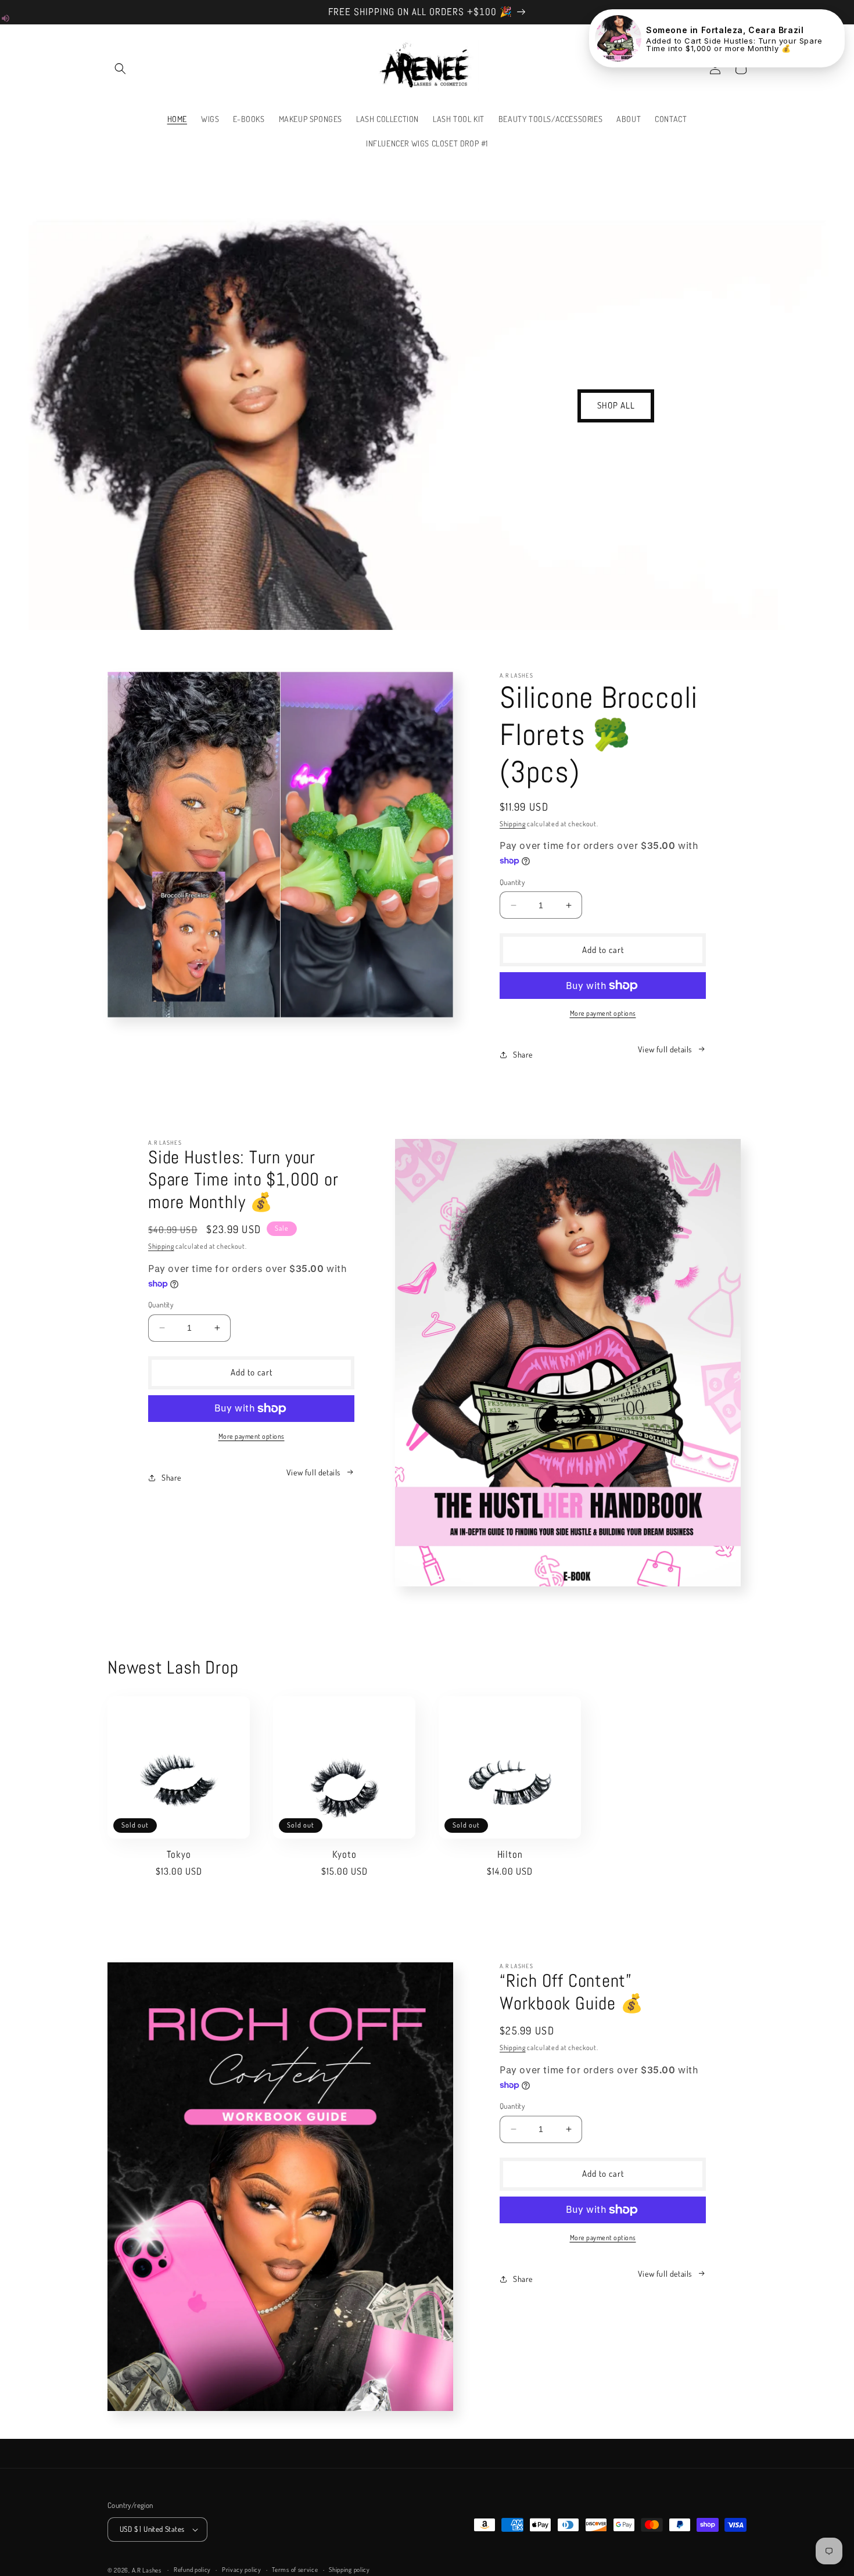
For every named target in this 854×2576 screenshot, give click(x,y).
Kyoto (345, 1855)
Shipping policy (349, 2570)
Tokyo (179, 1855)
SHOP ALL (616, 405)
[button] (120, 69)
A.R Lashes (148, 2570)
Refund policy (192, 2570)
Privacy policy (242, 2570)
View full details (665, 1049)
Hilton (510, 1855)
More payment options (603, 1013)
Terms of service (295, 2570)
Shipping (513, 824)
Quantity (512, 882)
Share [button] (523, 1054)
